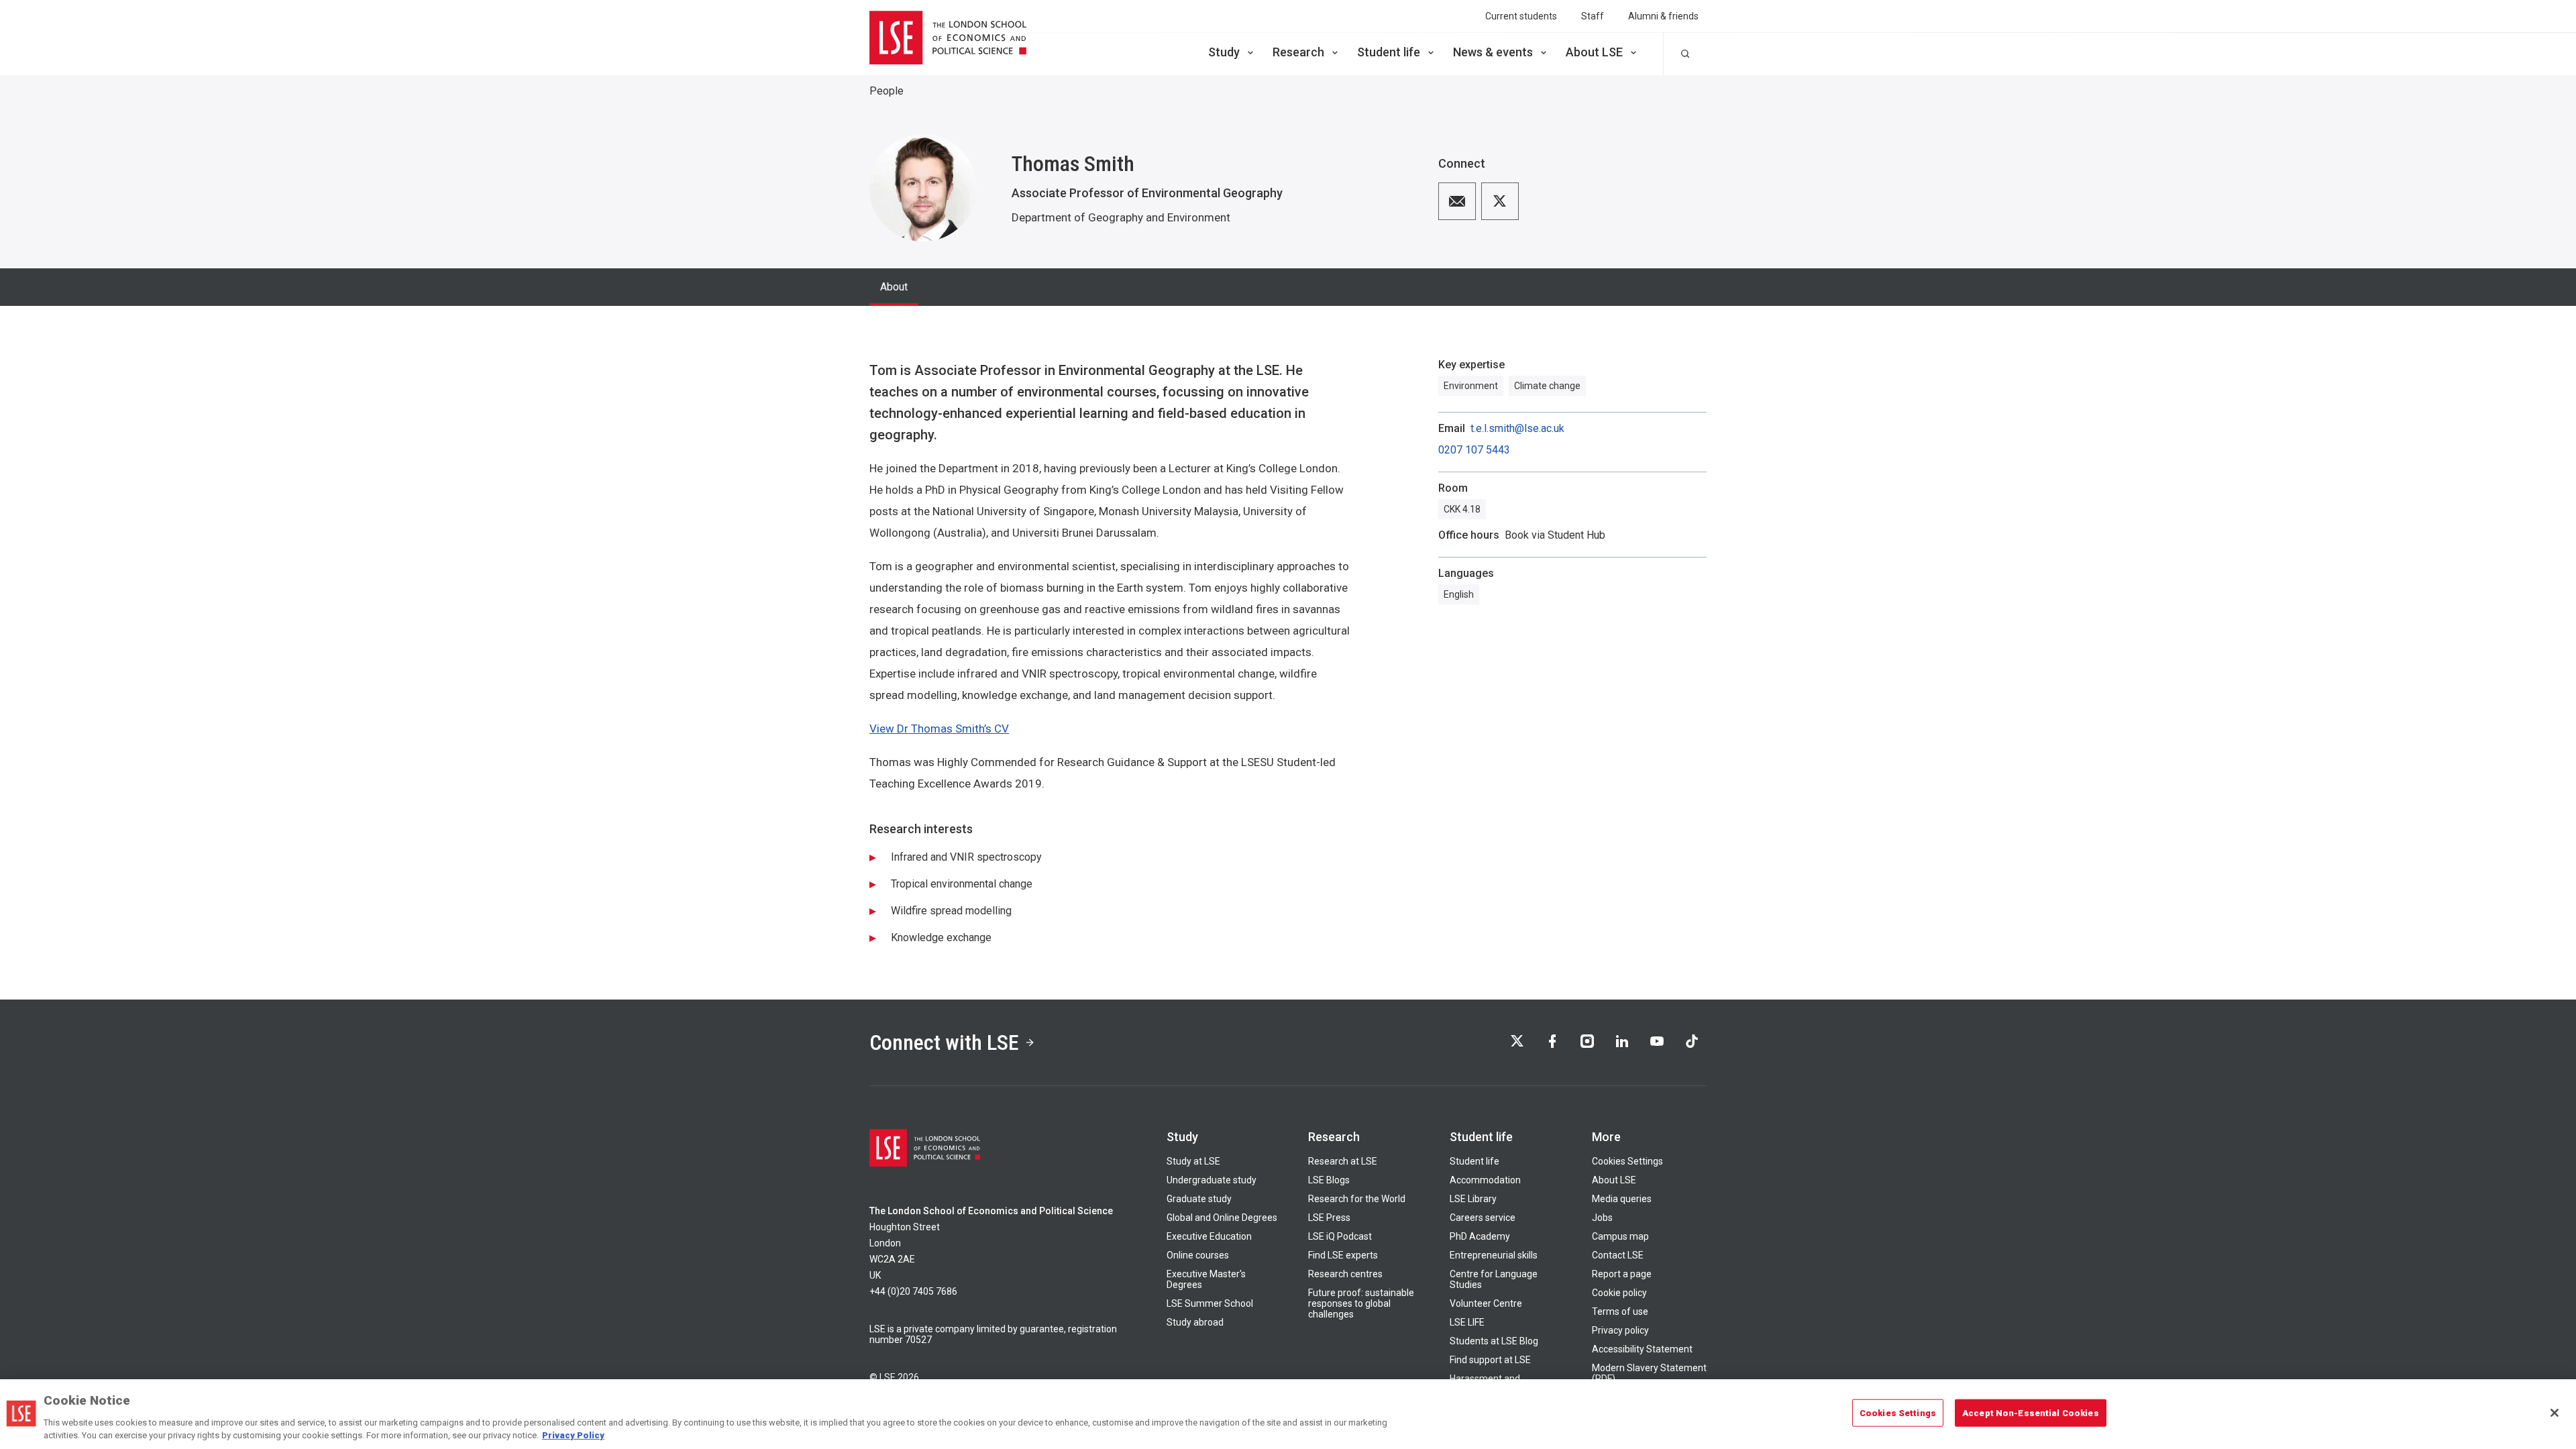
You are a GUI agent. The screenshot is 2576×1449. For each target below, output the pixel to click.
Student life (1389, 52)
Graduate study (1199, 1199)
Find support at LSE (1490, 1360)
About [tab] (894, 287)
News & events (1493, 52)
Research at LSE (1343, 1161)
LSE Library (1473, 1199)
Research (1298, 52)
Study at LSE (1193, 1161)
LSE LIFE (1467, 1322)
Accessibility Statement (1642, 1349)
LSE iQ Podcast (1340, 1236)
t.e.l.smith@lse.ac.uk (1517, 429)
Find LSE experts (1343, 1255)
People (887, 91)
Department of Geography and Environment (1121, 217)
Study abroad (1195, 1322)
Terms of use (1620, 1311)
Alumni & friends (1663, 16)
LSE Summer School (1210, 1303)
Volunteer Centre (1486, 1303)
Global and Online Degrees (1222, 1218)
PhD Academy (1480, 1236)
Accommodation (1485, 1180)
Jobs (1602, 1218)
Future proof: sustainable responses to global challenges (1361, 1303)
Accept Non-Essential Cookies (2031, 1413)
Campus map (1620, 1236)
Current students (1521, 16)
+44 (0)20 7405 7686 (913, 1291)
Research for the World (1357, 1199)
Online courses (1198, 1255)
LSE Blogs (1329, 1180)
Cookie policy (1619, 1293)
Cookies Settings (1627, 1161)
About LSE (1594, 52)
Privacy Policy (573, 1435)
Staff (1593, 16)
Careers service (1483, 1218)
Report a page (1622, 1274)
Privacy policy (1620, 1330)
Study (1224, 52)
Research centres (1345, 1274)
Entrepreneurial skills (1494, 1255)
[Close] (2555, 1413)
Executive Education (1209, 1236)
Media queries (1622, 1199)
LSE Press (1329, 1218)
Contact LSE (1618, 1255)
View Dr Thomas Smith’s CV (939, 729)
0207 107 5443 (1474, 450)
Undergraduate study (1212, 1180)
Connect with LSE (944, 1042)
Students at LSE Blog (1494, 1341)
